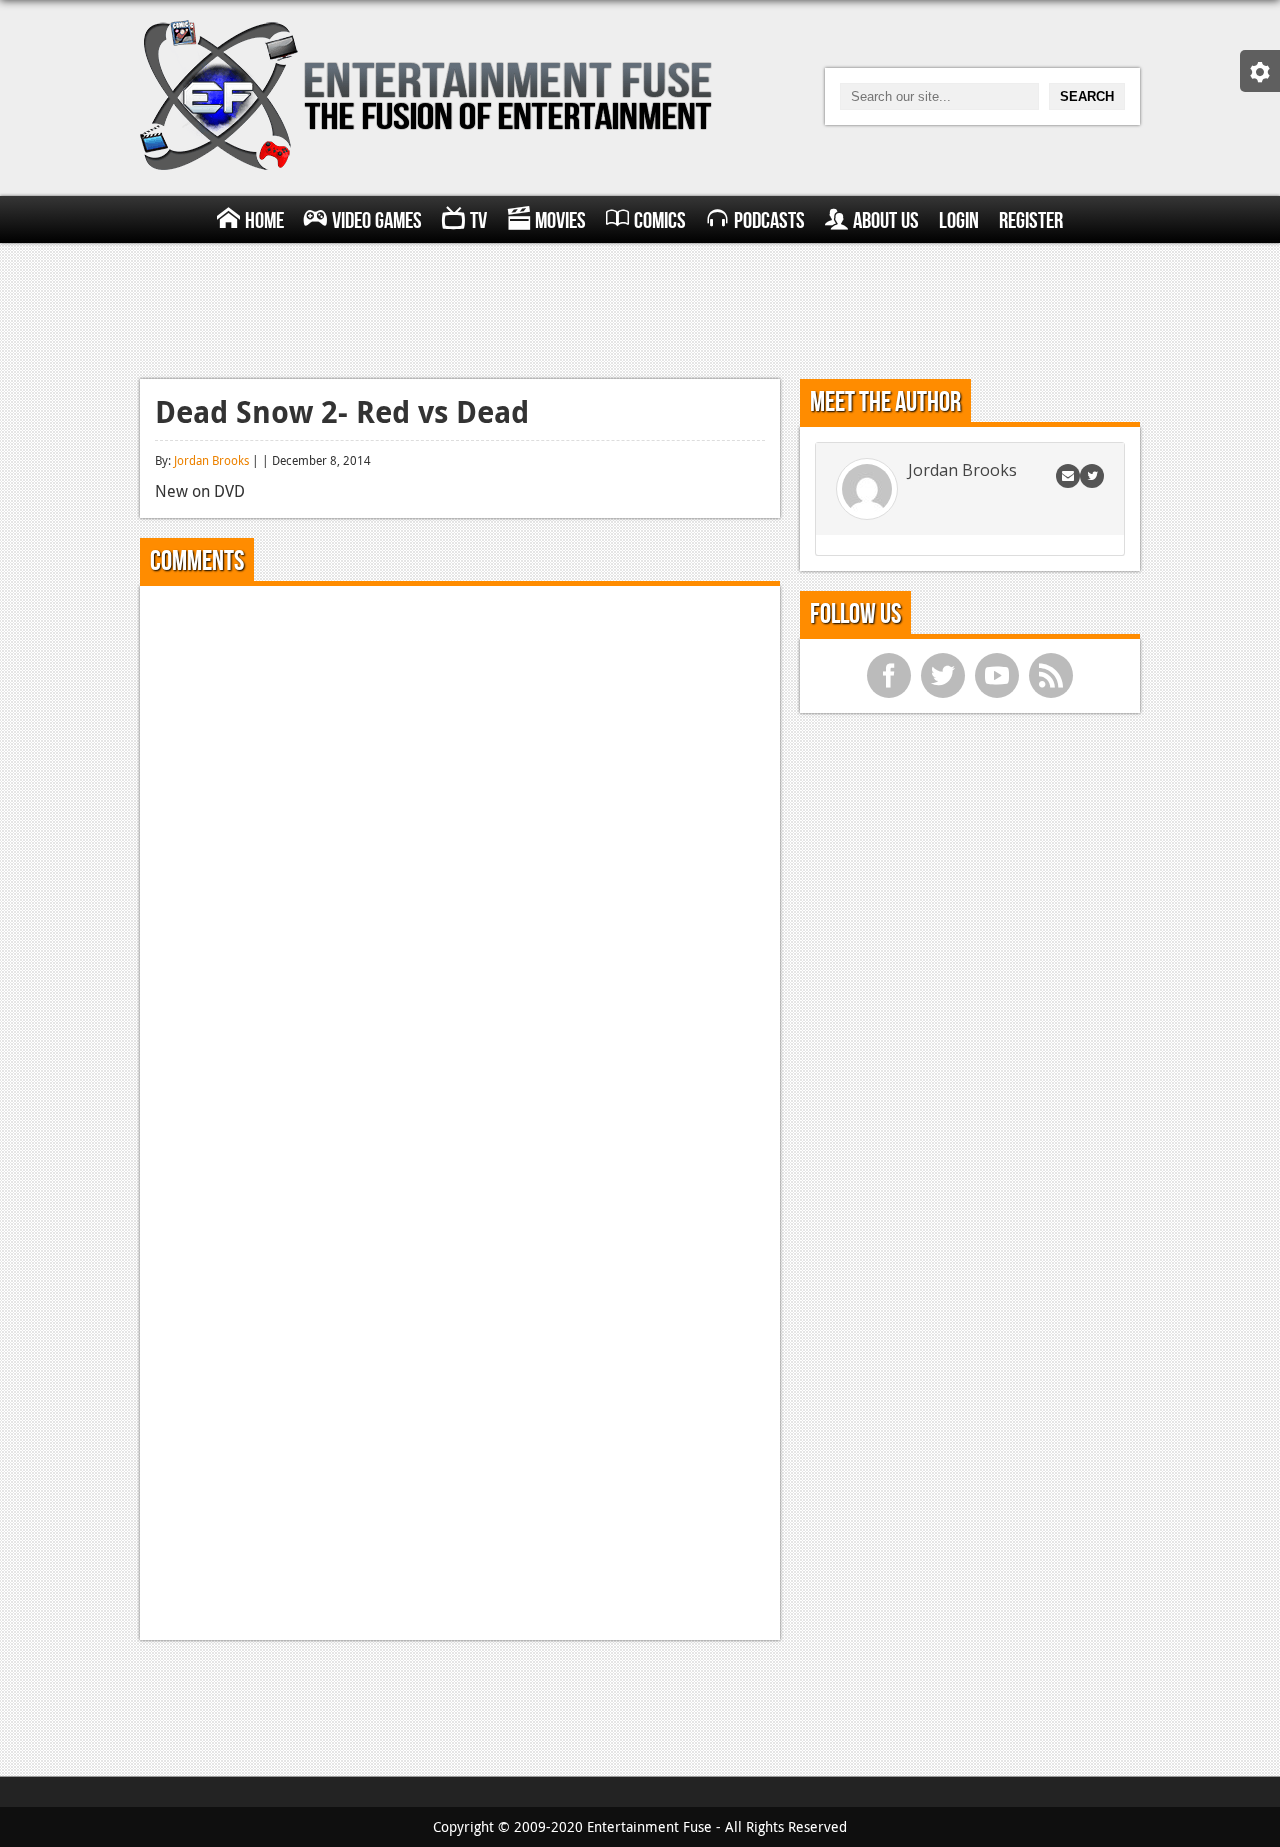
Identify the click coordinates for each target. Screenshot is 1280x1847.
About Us (886, 221)
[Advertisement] (640, 308)
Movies (560, 221)
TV (478, 221)
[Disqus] (460, 851)
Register (1031, 221)
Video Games (377, 221)
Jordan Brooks (211, 460)
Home (264, 221)
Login (959, 221)
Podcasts (769, 221)
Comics (660, 221)
